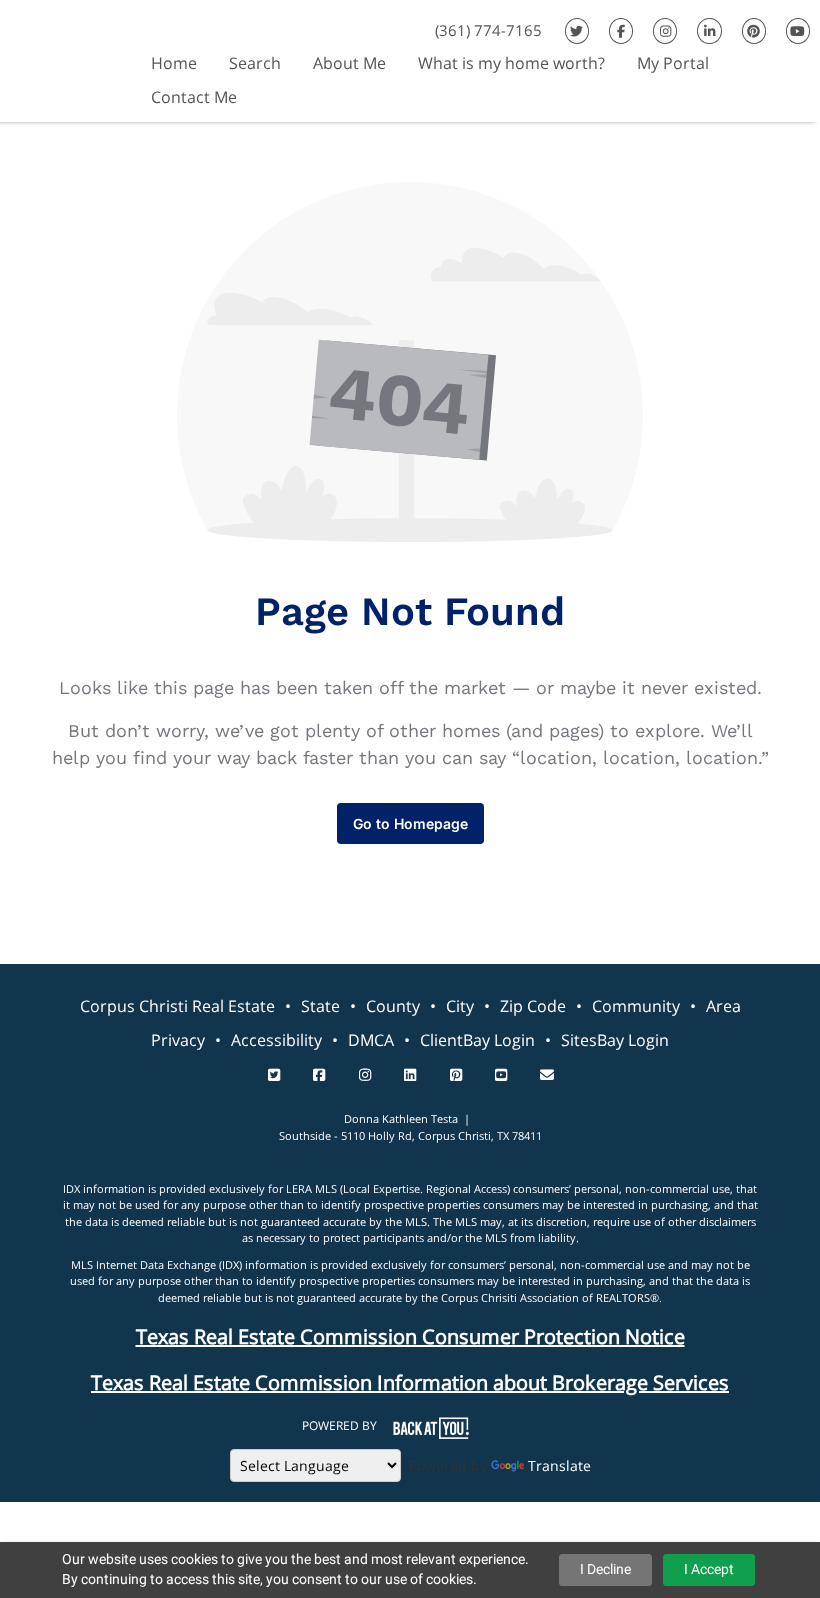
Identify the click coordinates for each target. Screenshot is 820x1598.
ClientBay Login (477, 1040)
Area (723, 1006)
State (320, 1006)
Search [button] (255, 63)
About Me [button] (349, 63)
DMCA (371, 1040)
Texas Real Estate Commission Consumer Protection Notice (410, 1336)
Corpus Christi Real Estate (177, 1006)
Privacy (178, 1040)
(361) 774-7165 (488, 30)
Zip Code (533, 1006)
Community (636, 1006)
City (460, 1006)
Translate (559, 1465)
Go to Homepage (410, 823)
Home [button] (174, 63)
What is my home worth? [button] (511, 63)
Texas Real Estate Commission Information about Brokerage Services (410, 1382)
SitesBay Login (615, 1040)
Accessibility (276, 1040)
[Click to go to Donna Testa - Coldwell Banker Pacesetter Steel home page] (67, 58)
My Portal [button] (673, 63)
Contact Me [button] (194, 97)
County (393, 1006)
